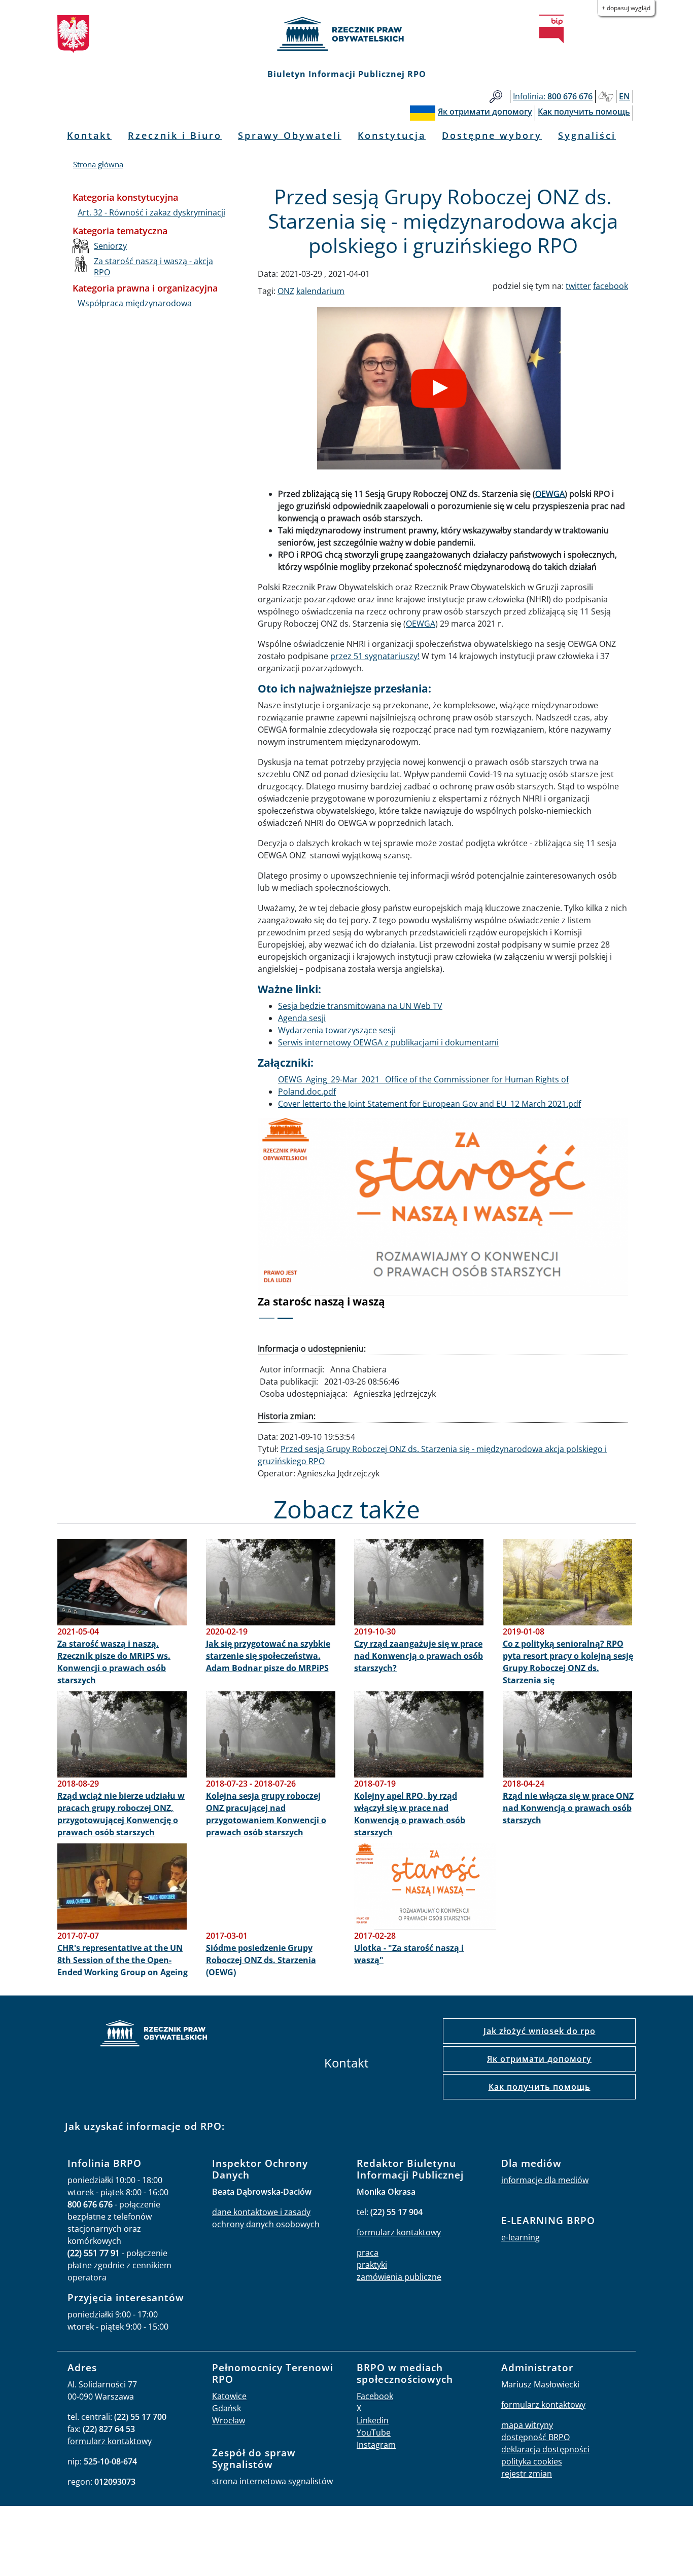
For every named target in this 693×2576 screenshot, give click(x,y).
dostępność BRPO (535, 2437)
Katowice (229, 2396)
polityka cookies (532, 2461)
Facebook (375, 2396)
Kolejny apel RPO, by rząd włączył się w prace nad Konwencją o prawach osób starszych (410, 1814)
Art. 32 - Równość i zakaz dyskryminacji (151, 212)
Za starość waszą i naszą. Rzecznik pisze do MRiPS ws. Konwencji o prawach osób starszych (114, 1662)
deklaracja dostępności (545, 2449)
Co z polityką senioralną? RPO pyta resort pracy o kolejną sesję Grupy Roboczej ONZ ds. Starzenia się (568, 1662)
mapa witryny (527, 2425)
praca (368, 2253)
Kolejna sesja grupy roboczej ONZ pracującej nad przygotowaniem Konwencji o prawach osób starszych (266, 1814)
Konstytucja (392, 135)
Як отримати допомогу (539, 2059)
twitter (578, 286)
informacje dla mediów (545, 2180)
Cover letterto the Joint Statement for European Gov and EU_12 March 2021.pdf (429, 1104)
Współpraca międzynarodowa (135, 303)
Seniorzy (110, 246)
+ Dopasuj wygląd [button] (626, 8)
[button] (286, 1225)
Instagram (376, 2445)
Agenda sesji (302, 1018)
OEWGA (550, 494)
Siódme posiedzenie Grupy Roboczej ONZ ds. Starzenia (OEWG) (261, 1960)
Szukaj (496, 97)
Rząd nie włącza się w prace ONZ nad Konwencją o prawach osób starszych (568, 1808)
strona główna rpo (154, 2035)
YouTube (374, 2433)
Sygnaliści (587, 135)
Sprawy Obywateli (290, 135)
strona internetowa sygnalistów (272, 2481)
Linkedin (373, 2420)
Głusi (606, 97)
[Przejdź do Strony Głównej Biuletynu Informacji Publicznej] (551, 29)
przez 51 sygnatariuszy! (375, 656)
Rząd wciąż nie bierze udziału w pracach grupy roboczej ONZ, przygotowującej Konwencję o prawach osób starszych (121, 1814)
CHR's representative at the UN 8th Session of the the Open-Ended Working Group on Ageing (123, 1960)
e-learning (521, 2237)
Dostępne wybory (492, 135)
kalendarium (320, 291)
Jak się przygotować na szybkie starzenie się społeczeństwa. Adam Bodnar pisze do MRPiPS (268, 1656)
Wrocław (229, 2420)
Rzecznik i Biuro (175, 135)
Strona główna (98, 164)
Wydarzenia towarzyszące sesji (337, 1030)
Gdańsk (227, 2408)
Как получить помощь (540, 2087)
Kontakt (89, 135)
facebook (611, 286)
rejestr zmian (527, 2474)
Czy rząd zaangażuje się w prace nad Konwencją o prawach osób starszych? (419, 1656)
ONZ (286, 291)
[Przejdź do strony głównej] (346, 34)
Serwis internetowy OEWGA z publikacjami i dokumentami (388, 1042)
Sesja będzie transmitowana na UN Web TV (360, 1006)
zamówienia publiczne (399, 2277)
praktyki (372, 2265)
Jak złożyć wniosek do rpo (540, 2031)
